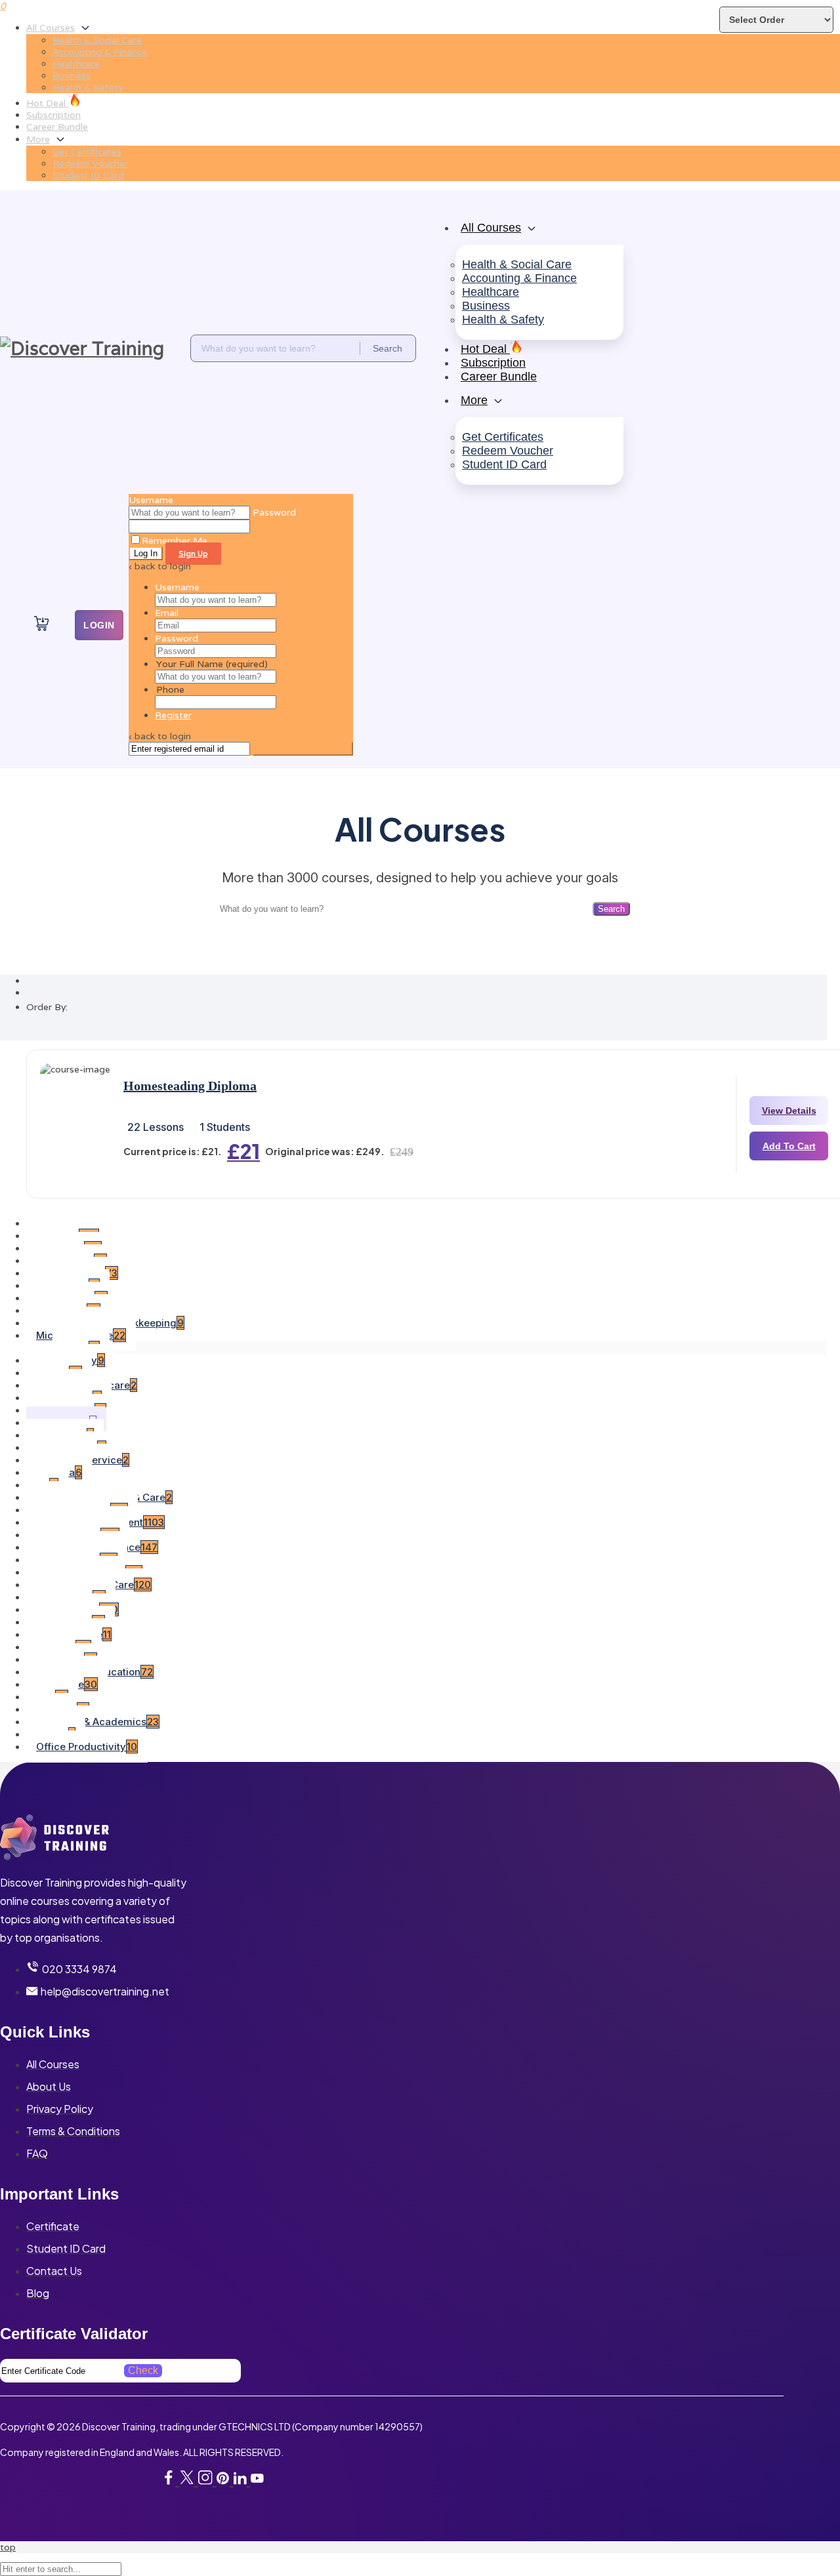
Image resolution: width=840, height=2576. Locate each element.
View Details (789, 1111)
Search (611, 909)
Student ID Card (88, 175)
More (38, 139)
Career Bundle (57, 127)
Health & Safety (88, 87)
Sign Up (193, 554)
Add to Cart (789, 1146)
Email (167, 613)
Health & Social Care (97, 40)
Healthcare (76, 64)
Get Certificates (87, 152)
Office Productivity (87, 1747)
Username (151, 500)
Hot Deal (47, 103)
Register (173, 715)
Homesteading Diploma (190, 1086)
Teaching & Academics (97, 1722)
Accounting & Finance (100, 52)
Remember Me (175, 541)
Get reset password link (303, 749)
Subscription (53, 115)
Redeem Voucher (90, 163)
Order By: (47, 1007)
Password (177, 638)
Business (72, 75)
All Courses (51, 28)
